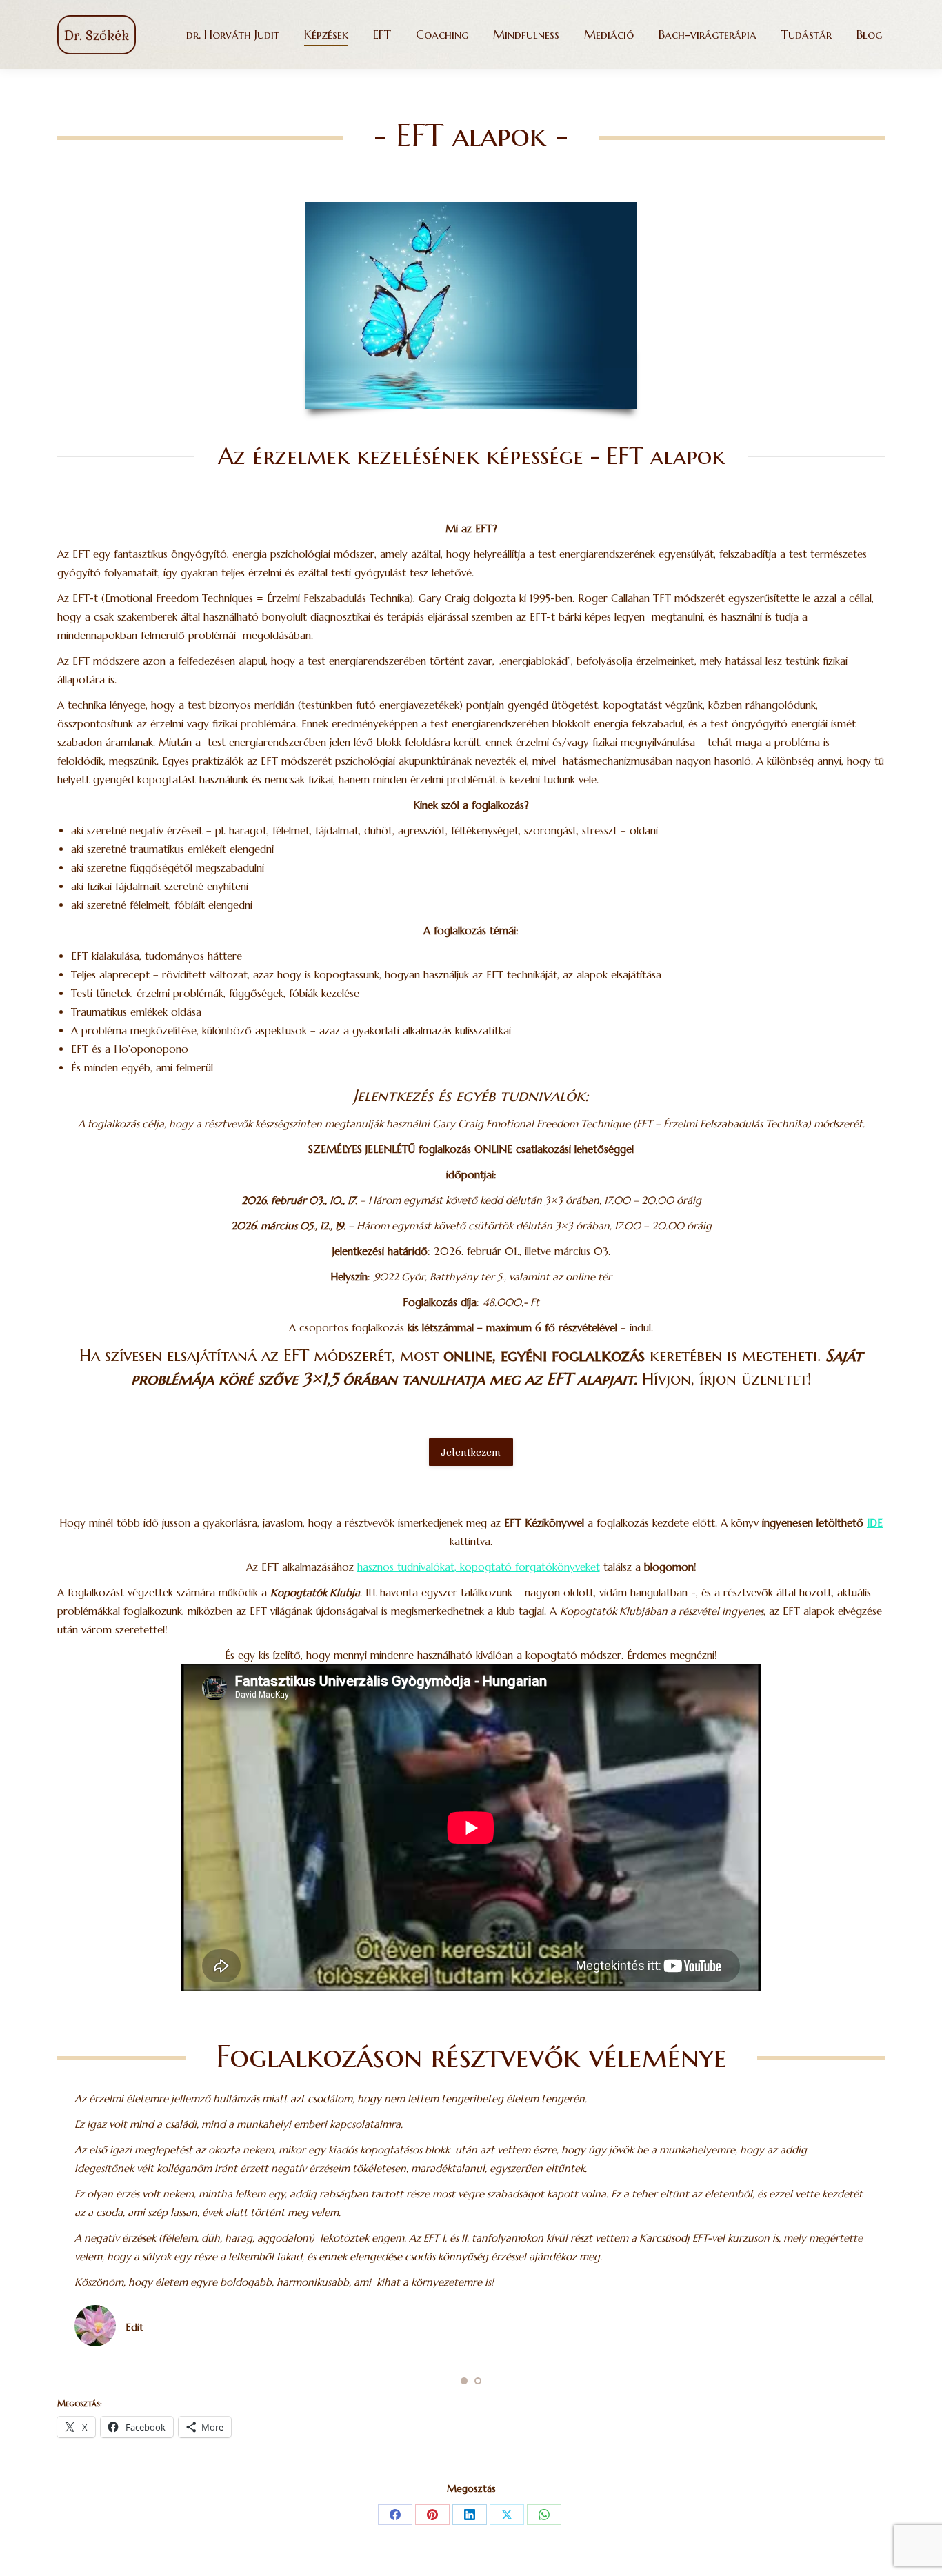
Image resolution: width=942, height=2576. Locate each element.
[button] (464, 2381)
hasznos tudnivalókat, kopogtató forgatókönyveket (479, 1567)
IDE (875, 1523)
